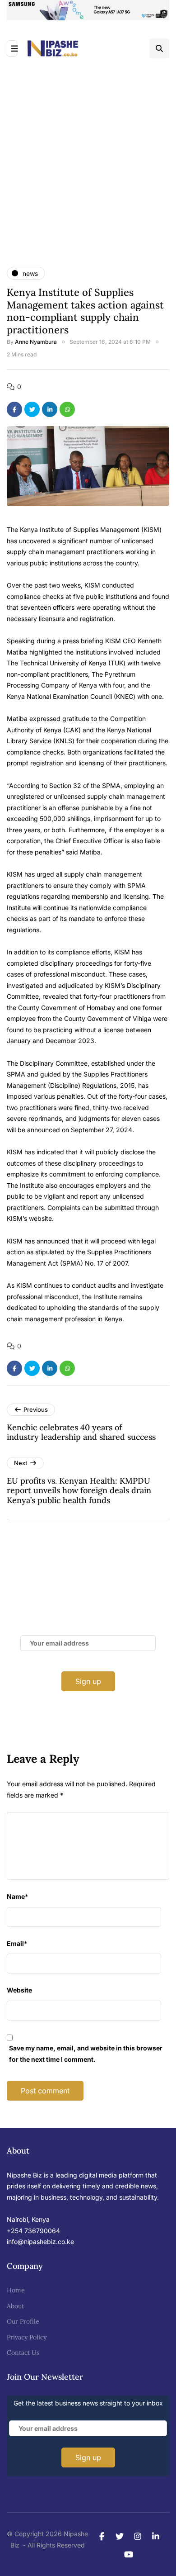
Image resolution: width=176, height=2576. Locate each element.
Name (18, 1896)
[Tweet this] (32, 409)
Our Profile (23, 2321)
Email (17, 1943)
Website (19, 1990)
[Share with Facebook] (14, 409)
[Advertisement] (88, 152)
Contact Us (23, 2353)
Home (16, 2290)
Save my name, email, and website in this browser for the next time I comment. (86, 2054)
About (15, 2306)
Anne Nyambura (36, 342)
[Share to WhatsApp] (67, 409)
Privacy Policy (27, 2337)
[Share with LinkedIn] (50, 409)
